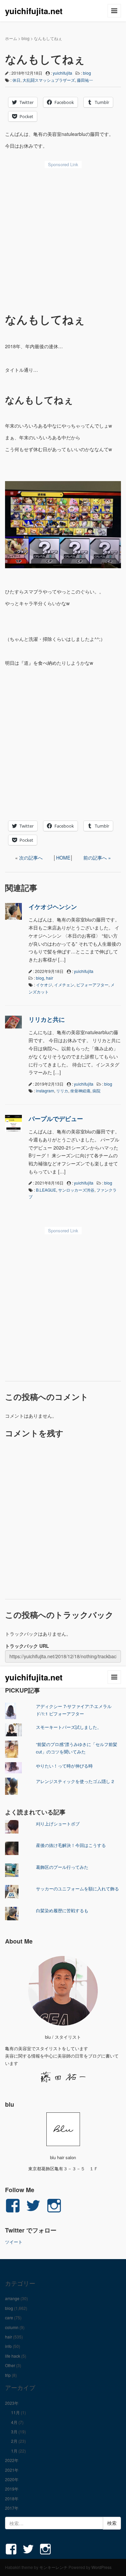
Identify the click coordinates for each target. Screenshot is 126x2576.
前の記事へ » (97, 858)
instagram (45, 1091)
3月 (14, 2432)
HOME (63, 858)
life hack (13, 2356)
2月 (14, 2441)
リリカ (62, 1091)
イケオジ (44, 985)
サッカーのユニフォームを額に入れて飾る (77, 1889)
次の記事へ (31, 858)
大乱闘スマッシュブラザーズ (49, 80)
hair (50, 978)
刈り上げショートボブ (58, 1824)
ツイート (14, 2242)
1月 (14, 2451)
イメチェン (64, 985)
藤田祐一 (85, 80)
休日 (16, 80)
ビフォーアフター (92, 985)
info (8, 2346)
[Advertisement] (63, 238)
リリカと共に (47, 1019)
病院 (96, 1091)
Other (10, 2365)
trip (8, 2375)
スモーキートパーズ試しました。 (69, 1727)
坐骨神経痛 (80, 1091)
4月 (14, 2422)
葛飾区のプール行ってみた (62, 1867)
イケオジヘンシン (53, 907)
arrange (12, 2298)
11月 (15, 2412)
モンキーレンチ (53, 2567)
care (9, 2317)
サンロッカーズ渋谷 (76, 1190)
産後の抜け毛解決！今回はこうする (71, 1845)
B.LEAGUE (46, 1190)
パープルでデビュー (56, 1119)
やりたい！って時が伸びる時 (64, 1766)
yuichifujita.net (34, 11)
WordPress (101, 2567)
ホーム (11, 38)
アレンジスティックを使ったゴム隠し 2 (75, 1781)
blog (26, 38)
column (12, 2327)
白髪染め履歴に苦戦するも (62, 1910)
